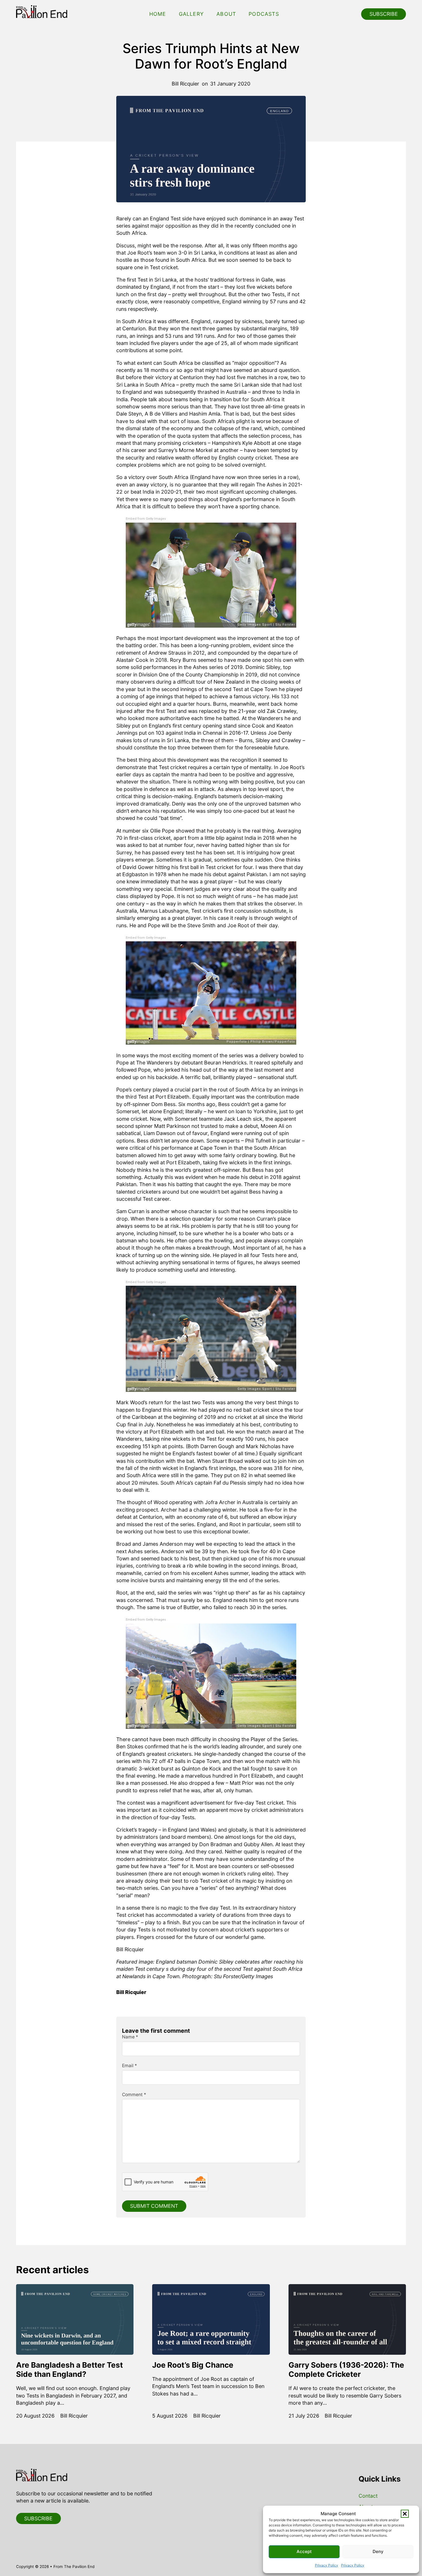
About (226, 14)
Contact (368, 2496)
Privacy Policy (327, 2565)
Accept (304, 2551)
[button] (405, 2514)
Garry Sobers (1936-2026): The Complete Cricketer (346, 2370)
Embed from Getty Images (146, 519)
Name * (130, 2037)
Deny (378, 2551)
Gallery (191, 14)
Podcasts (264, 14)
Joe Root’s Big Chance (193, 2365)
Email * (129, 2066)
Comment (134, 2095)
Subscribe (384, 14)
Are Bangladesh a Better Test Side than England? (69, 2370)
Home (158, 14)
